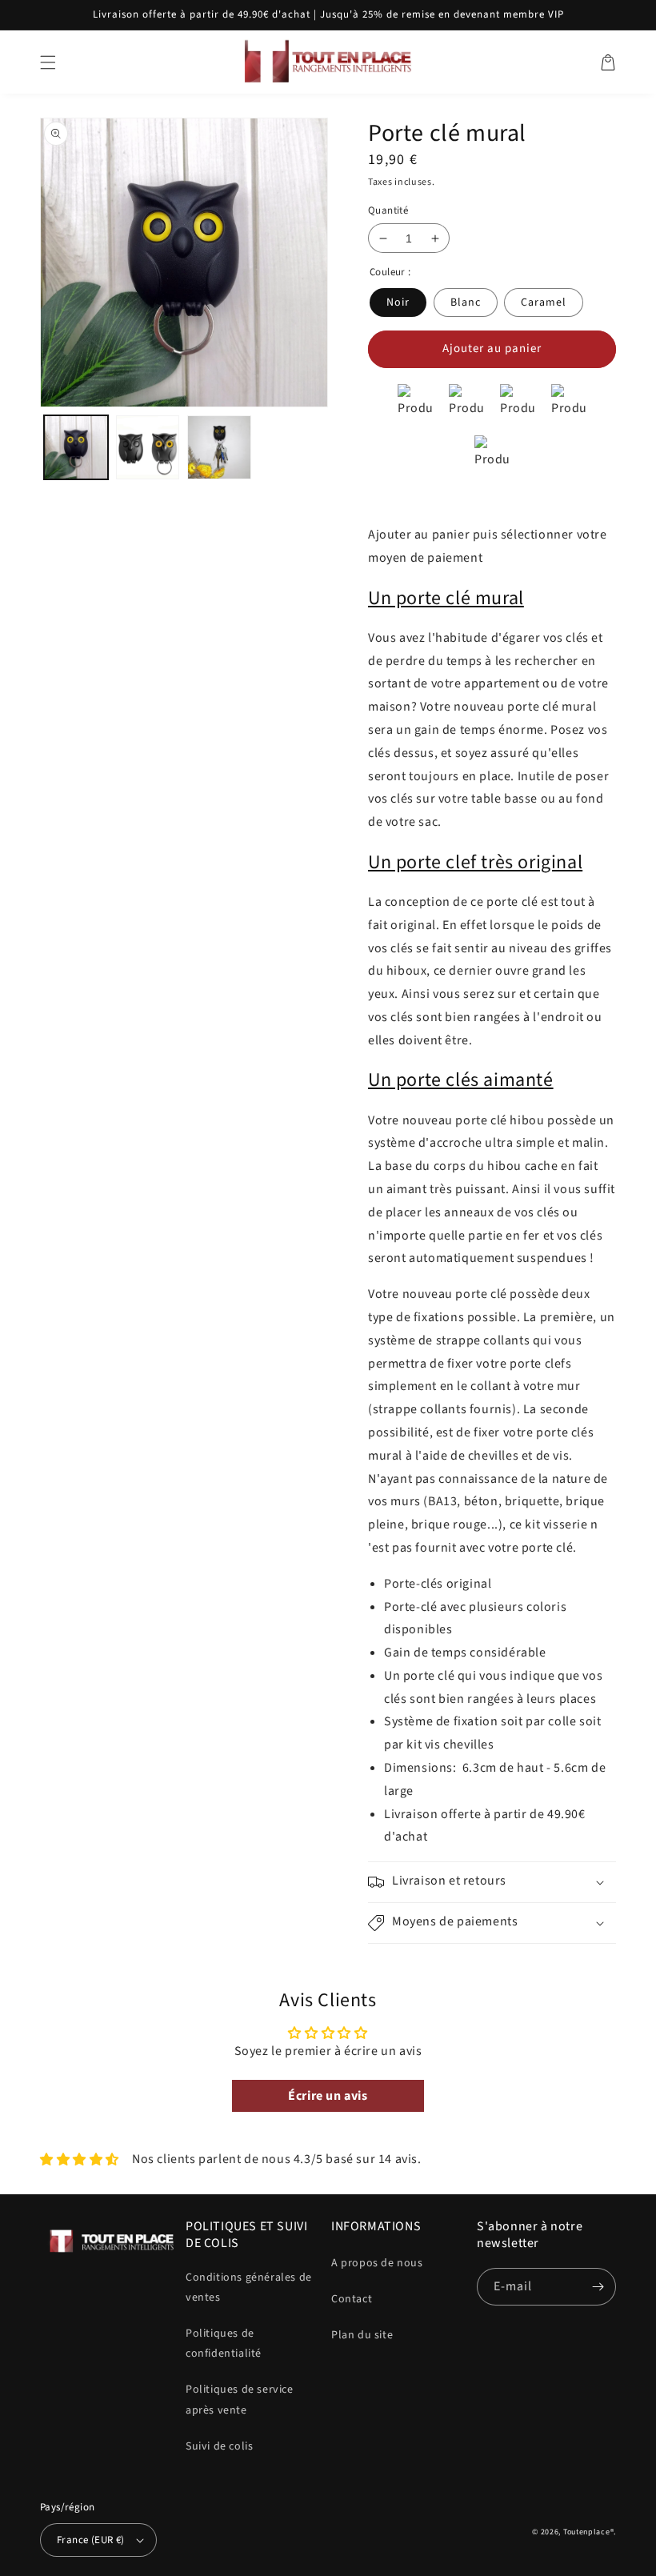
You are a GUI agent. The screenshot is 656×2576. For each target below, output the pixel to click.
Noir (398, 302)
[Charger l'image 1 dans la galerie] (76, 447)
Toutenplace (587, 2532)
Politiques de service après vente (240, 2400)
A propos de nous (377, 2263)
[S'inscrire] (598, 2287)
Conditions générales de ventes (249, 2288)
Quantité (388, 210)
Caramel (544, 302)
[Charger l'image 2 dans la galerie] (148, 447)
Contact (352, 2299)
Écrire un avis (328, 2096)
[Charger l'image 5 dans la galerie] (219, 447)
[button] (48, 62)
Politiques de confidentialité (224, 2344)
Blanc (466, 302)
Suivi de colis (219, 2446)
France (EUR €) (91, 2540)
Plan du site (362, 2335)
